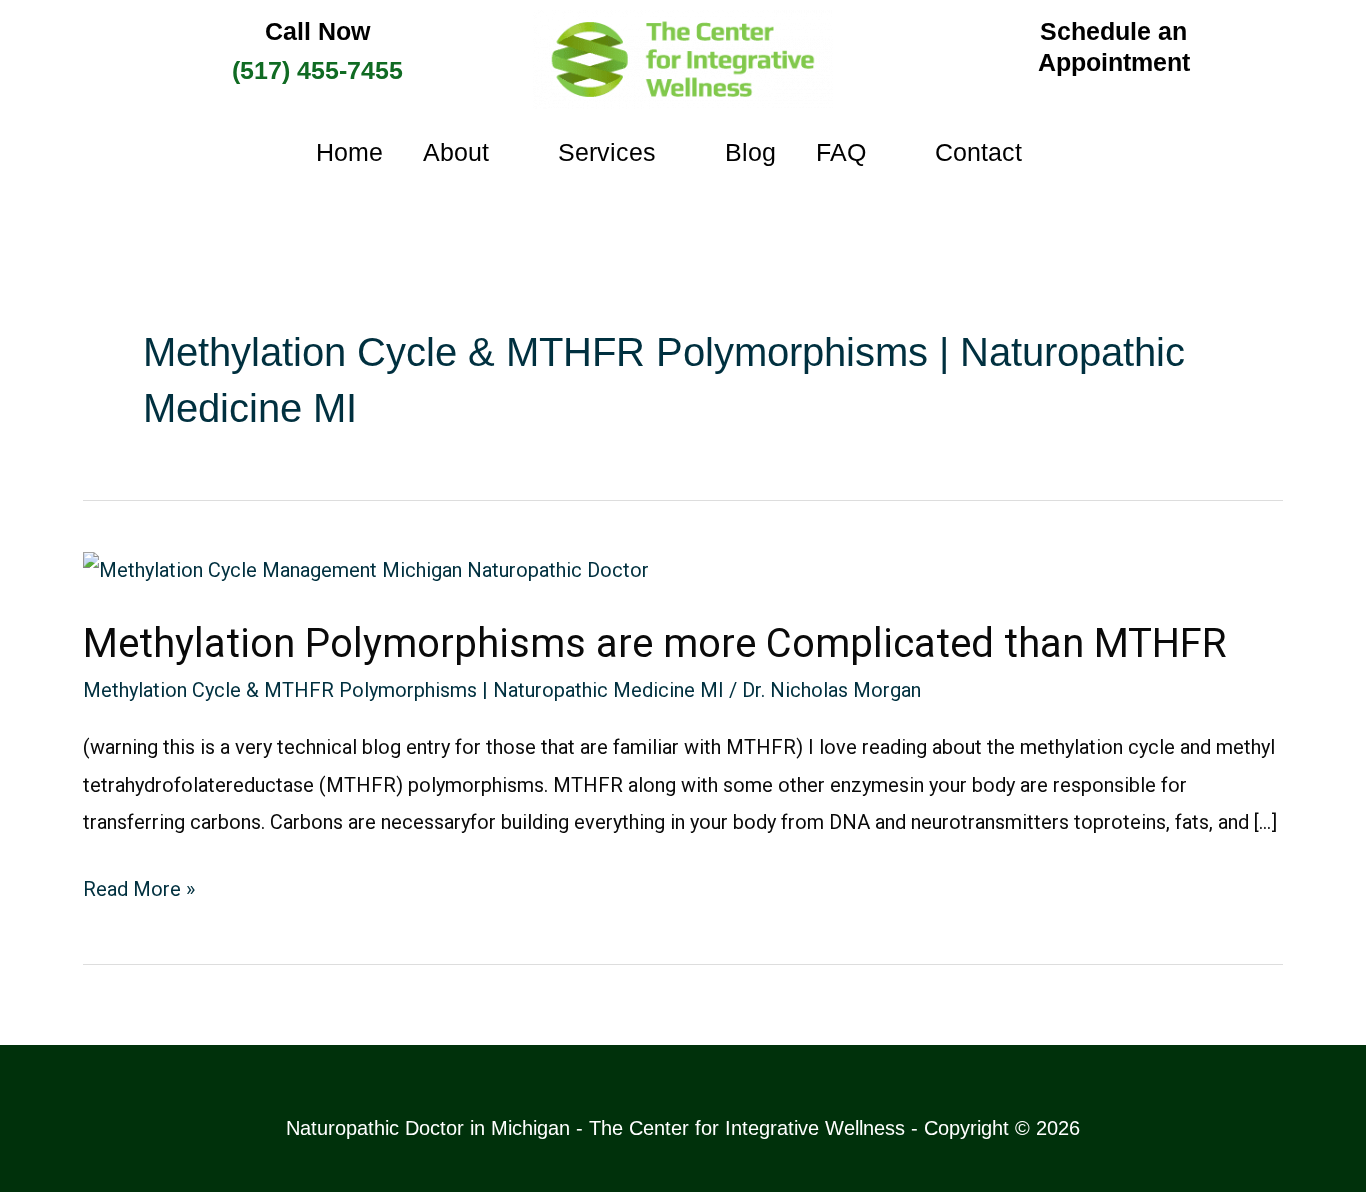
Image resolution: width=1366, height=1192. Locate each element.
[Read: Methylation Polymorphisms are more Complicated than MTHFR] (366, 569)
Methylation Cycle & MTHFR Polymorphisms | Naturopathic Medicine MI (403, 690)
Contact (978, 152)
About (456, 152)
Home (349, 152)
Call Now (317, 31)
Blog (750, 152)
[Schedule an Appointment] (924, 47)
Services (607, 152)
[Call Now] (124, 55)
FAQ (841, 152)
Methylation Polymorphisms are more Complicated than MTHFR (655, 643)
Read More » (139, 886)
